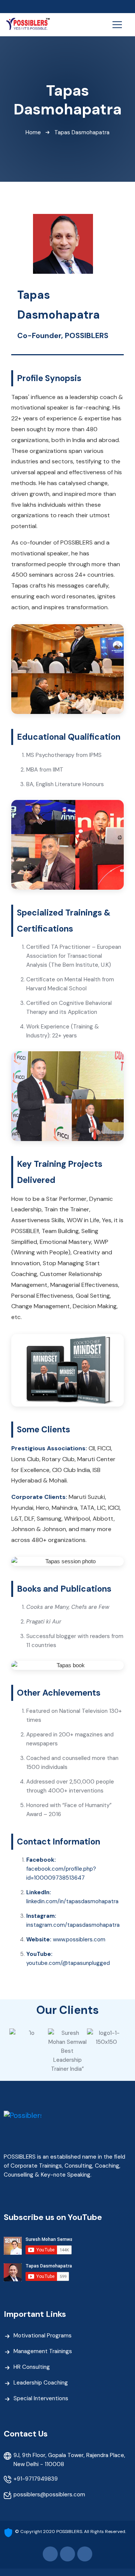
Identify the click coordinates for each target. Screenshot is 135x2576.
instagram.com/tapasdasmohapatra (73, 1925)
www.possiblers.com (79, 1939)
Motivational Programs (43, 2336)
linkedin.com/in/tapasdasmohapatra (72, 1901)
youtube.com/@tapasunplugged (68, 1963)
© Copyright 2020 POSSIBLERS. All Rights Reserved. (70, 2531)
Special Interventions (41, 2398)
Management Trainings (43, 2351)
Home (33, 132)
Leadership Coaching (41, 2383)
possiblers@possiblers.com (49, 2494)
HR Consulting (32, 2367)
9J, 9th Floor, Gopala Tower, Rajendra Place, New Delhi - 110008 (69, 2460)
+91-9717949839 (36, 2479)
